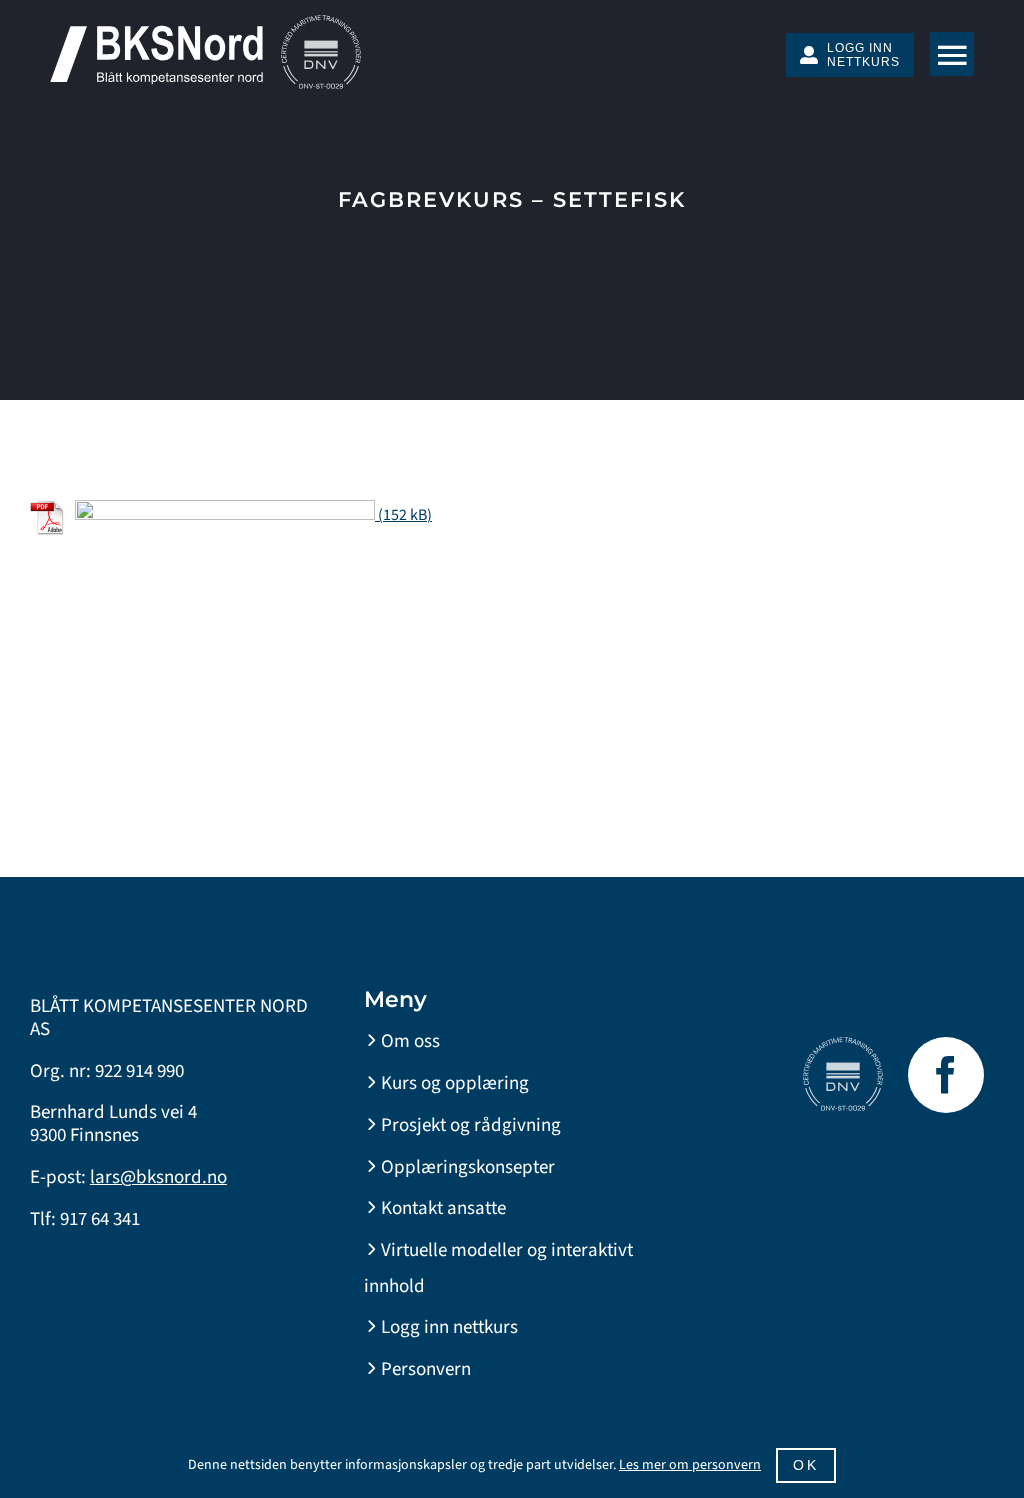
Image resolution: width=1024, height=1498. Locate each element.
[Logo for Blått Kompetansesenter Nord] (156, 33)
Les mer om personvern (690, 1465)
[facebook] (946, 1075)
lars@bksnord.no (158, 1177)
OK (806, 1465)
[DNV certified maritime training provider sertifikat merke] (321, 23)
